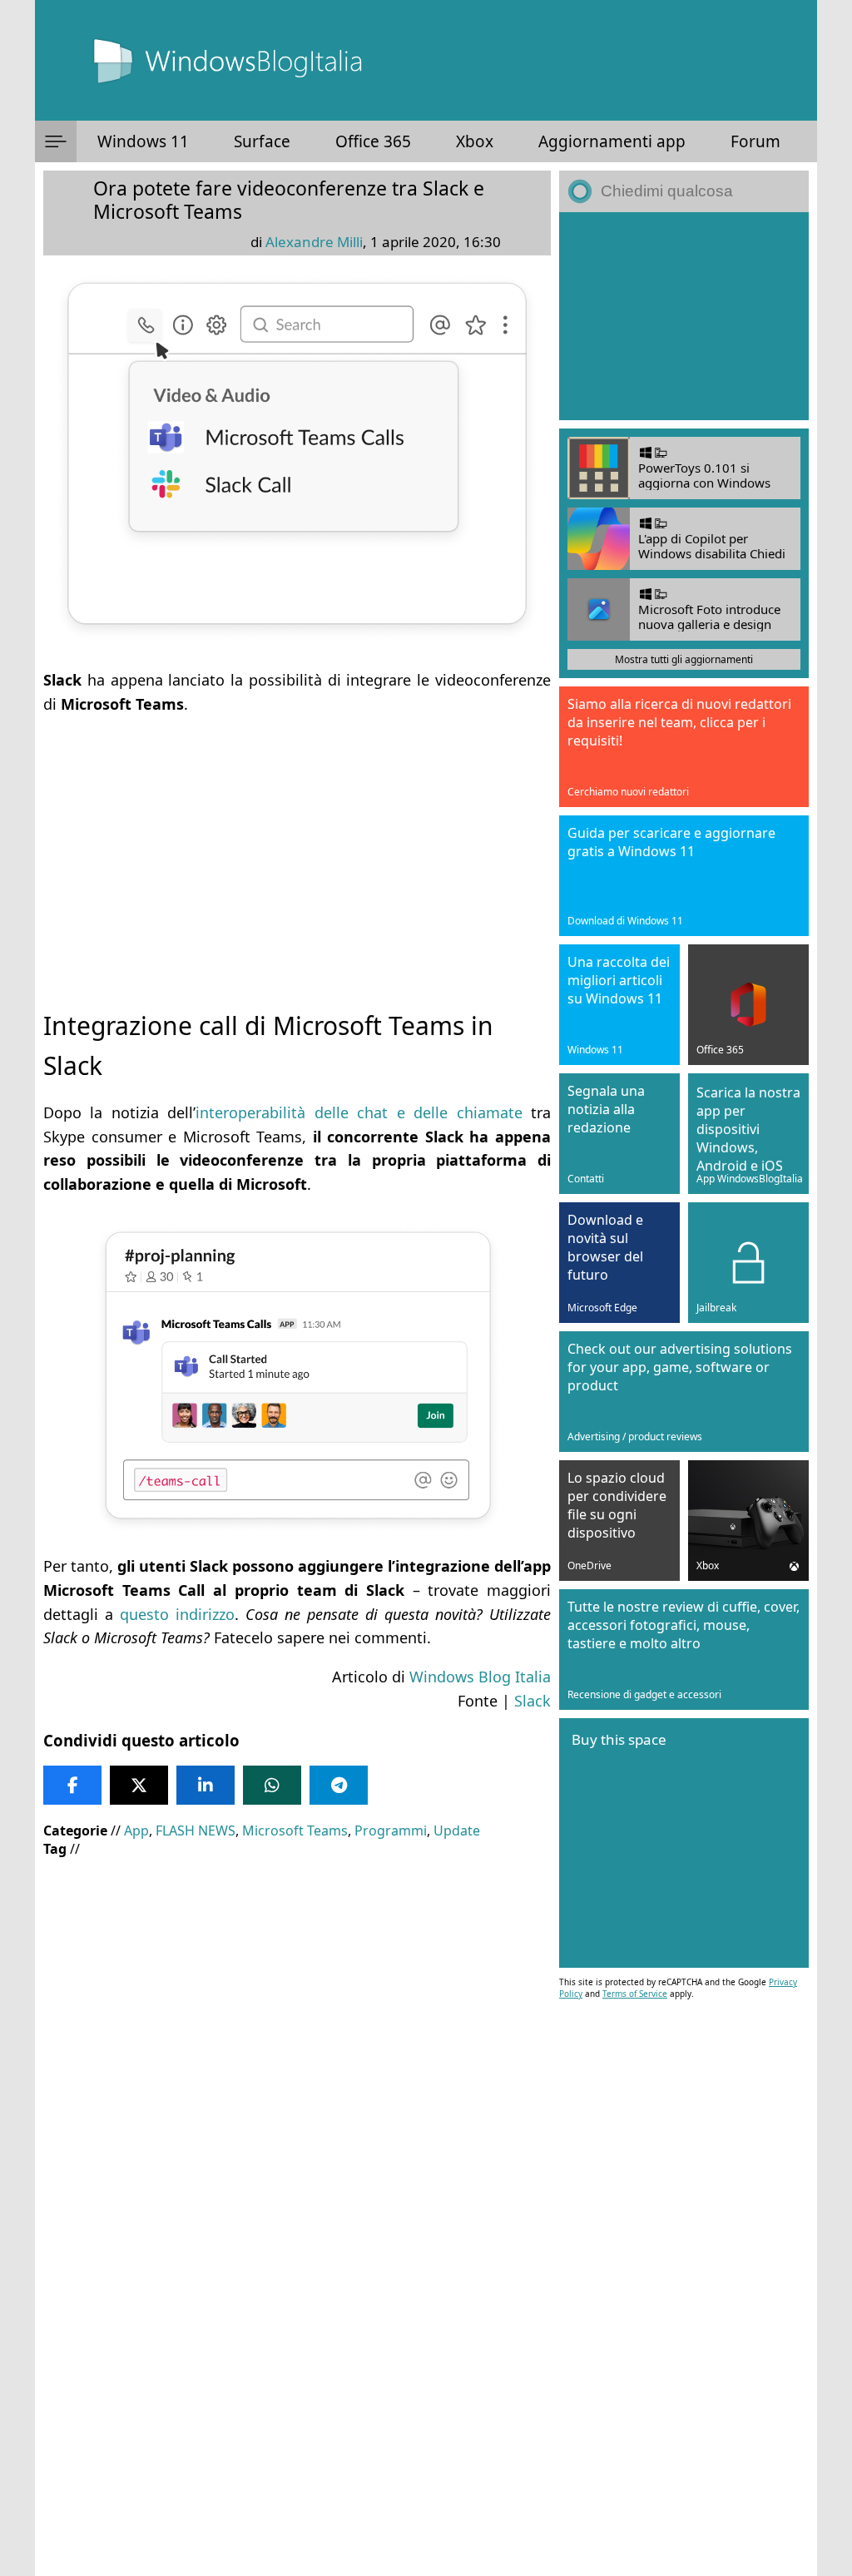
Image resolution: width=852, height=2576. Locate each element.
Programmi (391, 1830)
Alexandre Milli (314, 242)
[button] (56, 141)
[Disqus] (297, 2351)
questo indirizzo (177, 1614)
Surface (262, 141)
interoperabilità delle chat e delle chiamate (359, 1112)
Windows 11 (143, 141)
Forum (755, 141)
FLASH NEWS (196, 1830)
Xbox (475, 141)
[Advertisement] (297, 848)
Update (457, 1830)
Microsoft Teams (295, 1830)
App (136, 1830)
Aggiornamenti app (612, 141)
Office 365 (373, 141)
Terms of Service (635, 1994)
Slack (532, 1701)
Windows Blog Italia (480, 1677)
